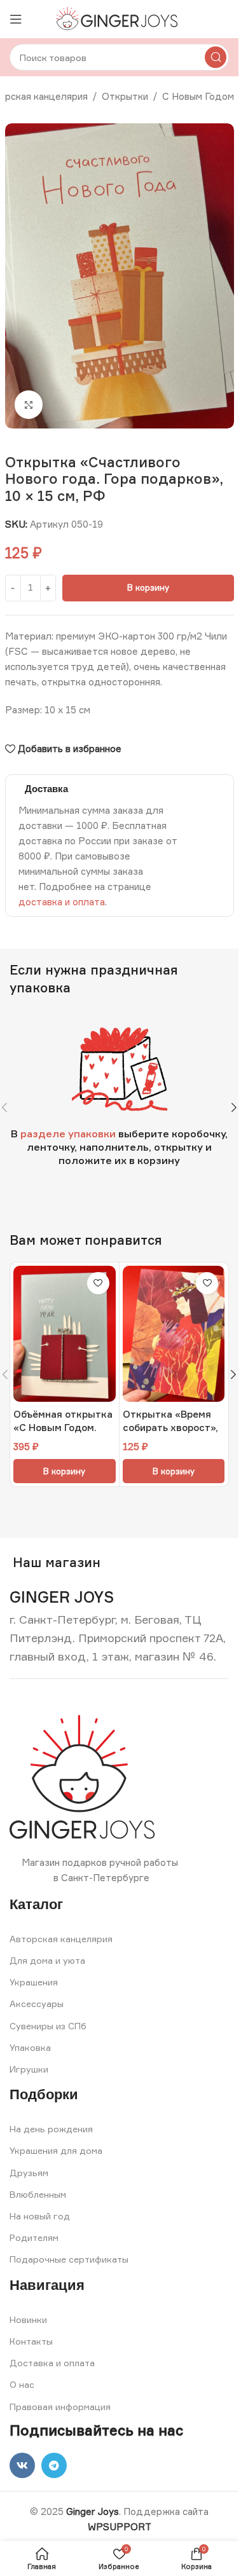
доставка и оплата (62, 902)
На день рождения (51, 2129)
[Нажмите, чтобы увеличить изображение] (29, 405)
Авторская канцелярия (61, 1939)
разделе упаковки (68, 1134)
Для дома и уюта (47, 1960)
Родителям (34, 2237)
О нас (22, 2384)
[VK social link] (22, 2465)
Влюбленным (38, 2194)
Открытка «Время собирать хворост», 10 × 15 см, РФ (170, 1428)
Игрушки (29, 2069)
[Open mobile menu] (16, 19)
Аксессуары (37, 2004)
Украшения (34, 1982)
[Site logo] (119, 18)
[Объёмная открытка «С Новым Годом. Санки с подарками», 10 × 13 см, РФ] (65, 1334)
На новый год (40, 2216)
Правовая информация (60, 2407)
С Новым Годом (198, 96)
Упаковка (30, 2047)
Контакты (31, 2341)
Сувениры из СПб (48, 2026)
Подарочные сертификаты (69, 2259)
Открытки (125, 96)
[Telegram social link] (54, 2465)
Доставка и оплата (52, 2363)
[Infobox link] (62, 1597)
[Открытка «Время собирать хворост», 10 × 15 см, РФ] (174, 1334)
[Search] (216, 57)
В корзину (148, 587)
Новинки (28, 2319)
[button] (234, 1107)
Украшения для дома (56, 2150)
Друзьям (29, 2173)
